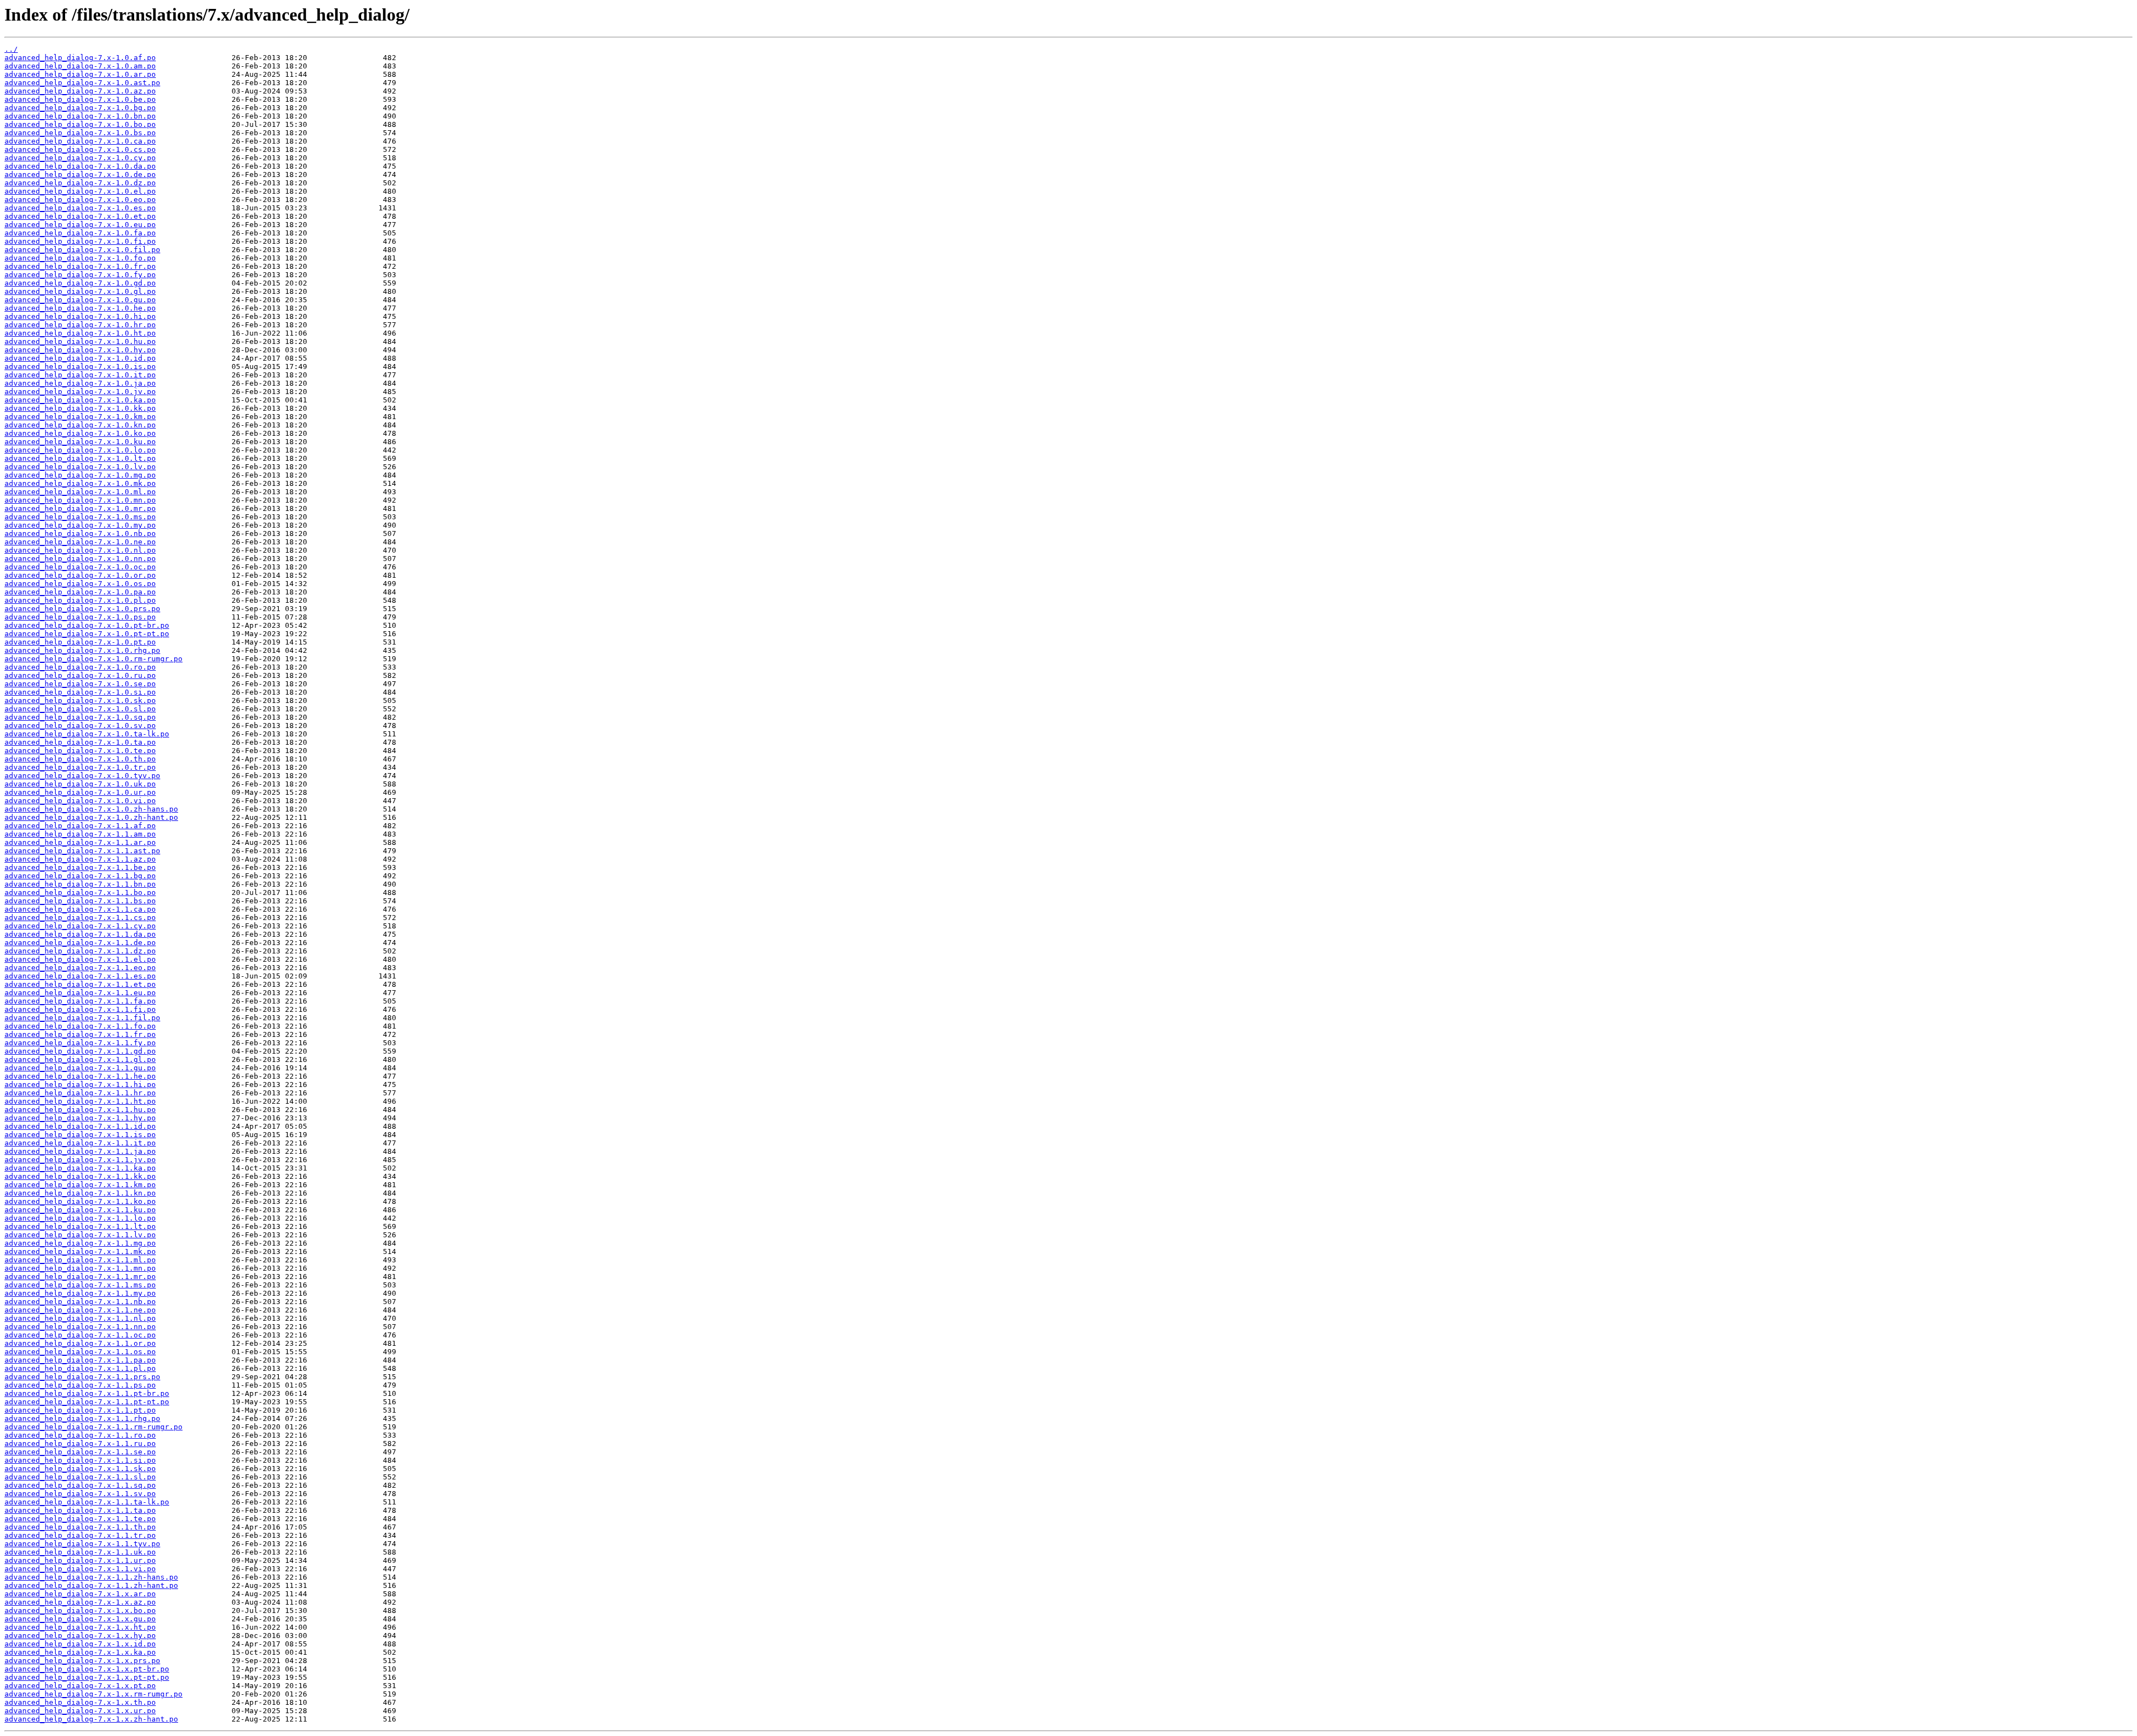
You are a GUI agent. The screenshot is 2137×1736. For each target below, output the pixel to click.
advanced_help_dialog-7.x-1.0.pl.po (80, 600)
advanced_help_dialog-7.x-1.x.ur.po (80, 1711)
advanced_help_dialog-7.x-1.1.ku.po (80, 1210)
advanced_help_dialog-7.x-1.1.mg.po (80, 1243)
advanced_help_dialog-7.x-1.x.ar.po (80, 1594)
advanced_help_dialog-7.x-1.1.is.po (80, 1135)
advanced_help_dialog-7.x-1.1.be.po (80, 867)
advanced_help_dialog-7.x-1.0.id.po (80, 358)
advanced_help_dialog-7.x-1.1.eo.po (80, 968)
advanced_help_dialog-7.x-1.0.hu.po (80, 341)
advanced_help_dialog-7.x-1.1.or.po (80, 1343)
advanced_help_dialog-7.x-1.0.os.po (80, 584)
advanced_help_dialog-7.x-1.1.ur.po (80, 1560)
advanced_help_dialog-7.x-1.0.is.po (80, 367)
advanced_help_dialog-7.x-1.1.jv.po (80, 1160)
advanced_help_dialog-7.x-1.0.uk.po (80, 784)
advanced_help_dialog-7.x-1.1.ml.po (80, 1260)
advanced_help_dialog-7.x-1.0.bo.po (80, 124)
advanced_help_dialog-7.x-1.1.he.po (80, 1076)
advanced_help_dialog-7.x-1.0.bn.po (80, 116)
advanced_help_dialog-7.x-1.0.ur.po (80, 792)
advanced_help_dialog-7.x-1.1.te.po (80, 1519)
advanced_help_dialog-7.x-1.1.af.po (80, 826)
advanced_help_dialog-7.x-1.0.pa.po (80, 592)
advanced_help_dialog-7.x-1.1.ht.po (80, 1101)
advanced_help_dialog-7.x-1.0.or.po (80, 575)
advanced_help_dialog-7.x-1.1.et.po (80, 984)
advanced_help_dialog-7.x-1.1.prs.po (82, 1377)
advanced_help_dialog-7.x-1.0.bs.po (80, 133)
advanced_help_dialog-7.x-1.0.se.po (80, 684)
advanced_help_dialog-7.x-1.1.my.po (80, 1293)
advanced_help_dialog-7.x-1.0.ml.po (80, 492)
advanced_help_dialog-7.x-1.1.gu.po (80, 1068)
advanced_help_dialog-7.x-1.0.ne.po (80, 542)
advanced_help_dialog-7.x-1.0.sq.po (80, 717)
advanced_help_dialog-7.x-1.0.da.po (80, 166)
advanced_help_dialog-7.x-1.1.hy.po (80, 1118)
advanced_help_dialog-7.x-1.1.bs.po (80, 901)
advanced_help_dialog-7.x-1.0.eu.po (80, 225)
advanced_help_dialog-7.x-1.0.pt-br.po (87, 625)
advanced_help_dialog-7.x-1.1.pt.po (80, 1410)
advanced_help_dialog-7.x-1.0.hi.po (80, 316)
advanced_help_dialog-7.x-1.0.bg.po (80, 108)
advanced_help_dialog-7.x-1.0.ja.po (80, 383)
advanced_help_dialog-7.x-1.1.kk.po (80, 1176)
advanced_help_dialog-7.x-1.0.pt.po (80, 642)
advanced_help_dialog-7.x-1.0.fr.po (80, 266)
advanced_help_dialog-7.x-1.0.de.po (80, 174)
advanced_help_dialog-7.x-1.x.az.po (80, 1602)
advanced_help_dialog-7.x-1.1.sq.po (80, 1485)
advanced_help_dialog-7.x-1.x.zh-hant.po (91, 1719)
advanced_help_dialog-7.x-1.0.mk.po (80, 483)
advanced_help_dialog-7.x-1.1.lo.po (80, 1218)
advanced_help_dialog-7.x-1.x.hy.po (80, 1636)
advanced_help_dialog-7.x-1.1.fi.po (80, 1009)
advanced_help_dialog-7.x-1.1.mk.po (80, 1251)
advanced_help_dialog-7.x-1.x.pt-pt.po (87, 1677)
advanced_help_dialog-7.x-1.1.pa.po (80, 1360)
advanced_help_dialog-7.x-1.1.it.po (80, 1143)
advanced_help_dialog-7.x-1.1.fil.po (82, 1018)
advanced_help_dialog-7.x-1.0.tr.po (80, 767)
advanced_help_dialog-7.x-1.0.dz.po (80, 183)
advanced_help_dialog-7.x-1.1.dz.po (80, 951)
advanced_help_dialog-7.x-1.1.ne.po (80, 1310)
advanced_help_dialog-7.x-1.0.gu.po (80, 300)
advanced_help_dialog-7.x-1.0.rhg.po (82, 650)
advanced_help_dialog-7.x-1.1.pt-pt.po (87, 1402)
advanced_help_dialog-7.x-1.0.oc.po (80, 567)
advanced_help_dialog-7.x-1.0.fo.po (80, 258)
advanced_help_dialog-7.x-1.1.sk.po (80, 1469)
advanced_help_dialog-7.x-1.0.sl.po (80, 709)
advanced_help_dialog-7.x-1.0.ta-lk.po (87, 734)
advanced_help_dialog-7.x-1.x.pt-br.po (87, 1669)
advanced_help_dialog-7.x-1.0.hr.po (80, 325)
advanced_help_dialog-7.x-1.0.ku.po (80, 442)
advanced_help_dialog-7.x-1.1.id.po (80, 1126)
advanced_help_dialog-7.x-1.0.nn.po (80, 559)
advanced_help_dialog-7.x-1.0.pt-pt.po (87, 634)
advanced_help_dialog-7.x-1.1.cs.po (80, 918)
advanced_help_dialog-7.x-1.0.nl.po (80, 550)
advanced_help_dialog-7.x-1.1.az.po (80, 859)
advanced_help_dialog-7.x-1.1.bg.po (80, 876)
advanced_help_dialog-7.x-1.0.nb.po (80, 533)
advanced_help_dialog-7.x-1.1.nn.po (80, 1327)
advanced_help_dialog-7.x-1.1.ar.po (80, 842)
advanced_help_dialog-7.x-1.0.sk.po (80, 700)
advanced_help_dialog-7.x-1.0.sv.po (80, 726)
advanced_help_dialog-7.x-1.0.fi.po (80, 241)
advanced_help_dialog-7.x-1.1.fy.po (80, 1043)
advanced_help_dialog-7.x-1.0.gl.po (80, 291)
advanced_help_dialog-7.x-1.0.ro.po (80, 667)
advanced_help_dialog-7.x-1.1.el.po (80, 959)
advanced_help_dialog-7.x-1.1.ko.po (80, 1201)
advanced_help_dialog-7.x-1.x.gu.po (80, 1619)
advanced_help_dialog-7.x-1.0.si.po (80, 692)
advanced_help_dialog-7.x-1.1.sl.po (80, 1477)
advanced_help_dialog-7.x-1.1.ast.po (82, 851)
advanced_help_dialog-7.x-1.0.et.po (80, 216)
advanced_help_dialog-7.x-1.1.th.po (80, 1527)
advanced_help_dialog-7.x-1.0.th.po (80, 759)
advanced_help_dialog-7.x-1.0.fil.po (82, 250)
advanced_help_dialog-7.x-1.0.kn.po (80, 425)
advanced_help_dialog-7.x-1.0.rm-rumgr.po (93, 659)
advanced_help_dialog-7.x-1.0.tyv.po (82, 776)
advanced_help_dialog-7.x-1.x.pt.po (80, 1686)
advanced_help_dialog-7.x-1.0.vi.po (80, 801)
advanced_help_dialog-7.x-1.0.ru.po (80, 675)
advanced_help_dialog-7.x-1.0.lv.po (80, 467)
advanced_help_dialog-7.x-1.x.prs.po (82, 1661)
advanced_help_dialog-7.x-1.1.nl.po (80, 1318)
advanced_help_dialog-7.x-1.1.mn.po (80, 1268)
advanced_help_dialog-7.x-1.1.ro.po (80, 1435)
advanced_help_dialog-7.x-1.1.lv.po (80, 1235)
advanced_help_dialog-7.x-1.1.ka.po (80, 1168)
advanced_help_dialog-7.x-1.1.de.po (80, 943)
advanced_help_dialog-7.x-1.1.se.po (80, 1452)
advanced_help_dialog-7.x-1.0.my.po (80, 525)
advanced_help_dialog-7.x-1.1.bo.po (80, 892)
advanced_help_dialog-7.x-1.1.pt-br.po (87, 1393)
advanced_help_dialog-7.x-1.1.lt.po (80, 1226)
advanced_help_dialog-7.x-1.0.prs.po (82, 609)
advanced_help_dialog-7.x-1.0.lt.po (80, 458)
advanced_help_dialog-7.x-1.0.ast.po (82, 83)
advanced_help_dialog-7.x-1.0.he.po (80, 308)
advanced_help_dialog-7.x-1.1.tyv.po (82, 1544)
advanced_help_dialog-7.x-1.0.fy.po (80, 275)
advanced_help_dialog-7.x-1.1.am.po (80, 834)
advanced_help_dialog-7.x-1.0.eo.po (80, 200)
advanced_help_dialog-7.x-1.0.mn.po (80, 500)
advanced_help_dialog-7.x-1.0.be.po (80, 99)
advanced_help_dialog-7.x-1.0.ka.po (80, 400)
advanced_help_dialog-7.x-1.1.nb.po (80, 1302)
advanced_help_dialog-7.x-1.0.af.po (80, 58)
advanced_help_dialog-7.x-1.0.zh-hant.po (91, 817)
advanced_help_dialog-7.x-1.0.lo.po (80, 450)
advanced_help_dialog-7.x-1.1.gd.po (80, 1051)
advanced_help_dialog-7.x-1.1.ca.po (80, 909)
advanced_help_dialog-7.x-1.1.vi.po (80, 1569)
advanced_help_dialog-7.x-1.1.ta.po (80, 1510)
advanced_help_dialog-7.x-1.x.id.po (80, 1644)
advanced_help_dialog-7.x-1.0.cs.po (80, 149)
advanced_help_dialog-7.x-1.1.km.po (80, 1185)
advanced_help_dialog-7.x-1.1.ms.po (80, 1285)
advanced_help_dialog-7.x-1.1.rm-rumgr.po (93, 1427)
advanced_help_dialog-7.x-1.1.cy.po (80, 926)
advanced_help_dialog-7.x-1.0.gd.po (80, 283)
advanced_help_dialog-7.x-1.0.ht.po (80, 333)
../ (11, 49)
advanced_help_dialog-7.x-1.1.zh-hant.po (91, 1585)
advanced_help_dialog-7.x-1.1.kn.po (80, 1193)
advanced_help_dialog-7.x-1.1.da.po (80, 934)
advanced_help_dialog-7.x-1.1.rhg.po (82, 1418)
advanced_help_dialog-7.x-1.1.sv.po (80, 1494)
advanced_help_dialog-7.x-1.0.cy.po (80, 158)
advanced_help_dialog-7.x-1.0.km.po (80, 417)
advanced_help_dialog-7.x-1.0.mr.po (80, 508)
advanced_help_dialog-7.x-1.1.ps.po (80, 1385)
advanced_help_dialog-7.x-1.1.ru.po (80, 1444)
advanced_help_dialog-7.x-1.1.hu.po (80, 1110)
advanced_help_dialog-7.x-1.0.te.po (80, 751)
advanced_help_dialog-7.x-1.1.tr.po (80, 1535)
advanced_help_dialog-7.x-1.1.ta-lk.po (87, 1502)
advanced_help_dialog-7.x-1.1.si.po (80, 1460)
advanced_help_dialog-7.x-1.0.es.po (80, 208)
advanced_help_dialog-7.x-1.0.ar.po (80, 74)
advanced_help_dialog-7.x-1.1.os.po (80, 1352)
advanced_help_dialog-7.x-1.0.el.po (80, 191)
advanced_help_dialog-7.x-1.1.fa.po (80, 1001)
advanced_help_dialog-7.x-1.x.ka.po (80, 1652)
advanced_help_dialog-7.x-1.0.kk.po (80, 408)
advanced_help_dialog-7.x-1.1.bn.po (80, 884)
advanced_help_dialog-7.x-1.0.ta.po (80, 742)
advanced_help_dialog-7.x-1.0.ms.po (80, 517)
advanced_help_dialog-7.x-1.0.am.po (80, 66)
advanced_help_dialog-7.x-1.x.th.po (80, 1702)
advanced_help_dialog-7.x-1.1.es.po (80, 976)
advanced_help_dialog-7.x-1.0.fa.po (80, 233)
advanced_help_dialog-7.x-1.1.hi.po (80, 1085)
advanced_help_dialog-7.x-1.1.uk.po (80, 1552)
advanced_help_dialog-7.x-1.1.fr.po (80, 1034)
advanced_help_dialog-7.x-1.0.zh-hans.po (91, 809)
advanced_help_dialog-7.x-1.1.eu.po (80, 993)
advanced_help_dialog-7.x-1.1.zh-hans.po (91, 1577)
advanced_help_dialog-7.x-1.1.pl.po (80, 1368)
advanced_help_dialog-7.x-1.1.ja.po (80, 1151)
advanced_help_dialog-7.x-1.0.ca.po (80, 141)
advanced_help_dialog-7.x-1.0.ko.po (80, 433)
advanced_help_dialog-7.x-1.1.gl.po (80, 1059)
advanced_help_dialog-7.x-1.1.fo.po (80, 1026)
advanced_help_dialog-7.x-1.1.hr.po (80, 1093)
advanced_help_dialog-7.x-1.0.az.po (80, 91)
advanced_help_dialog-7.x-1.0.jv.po (80, 392)
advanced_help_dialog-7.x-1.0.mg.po (80, 475)
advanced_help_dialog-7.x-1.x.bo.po (80, 1610)
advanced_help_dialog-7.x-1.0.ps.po (80, 617)
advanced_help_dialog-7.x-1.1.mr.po (80, 1277)
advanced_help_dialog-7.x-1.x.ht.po (80, 1627)
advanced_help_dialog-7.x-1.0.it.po (80, 375)
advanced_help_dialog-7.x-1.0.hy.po (80, 350)
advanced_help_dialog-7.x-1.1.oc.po (80, 1335)
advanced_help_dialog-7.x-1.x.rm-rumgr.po (93, 1694)
